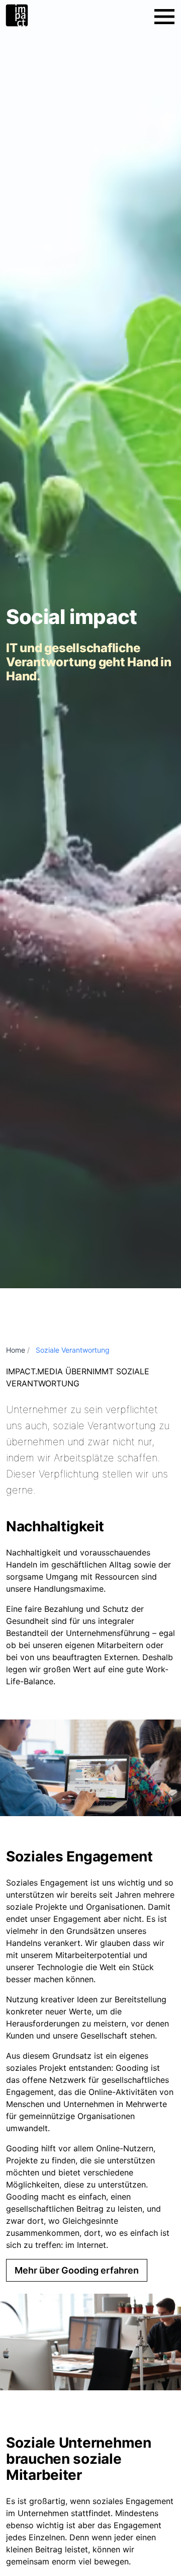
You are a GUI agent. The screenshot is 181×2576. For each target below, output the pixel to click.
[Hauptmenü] (164, 17)
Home (16, 1350)
